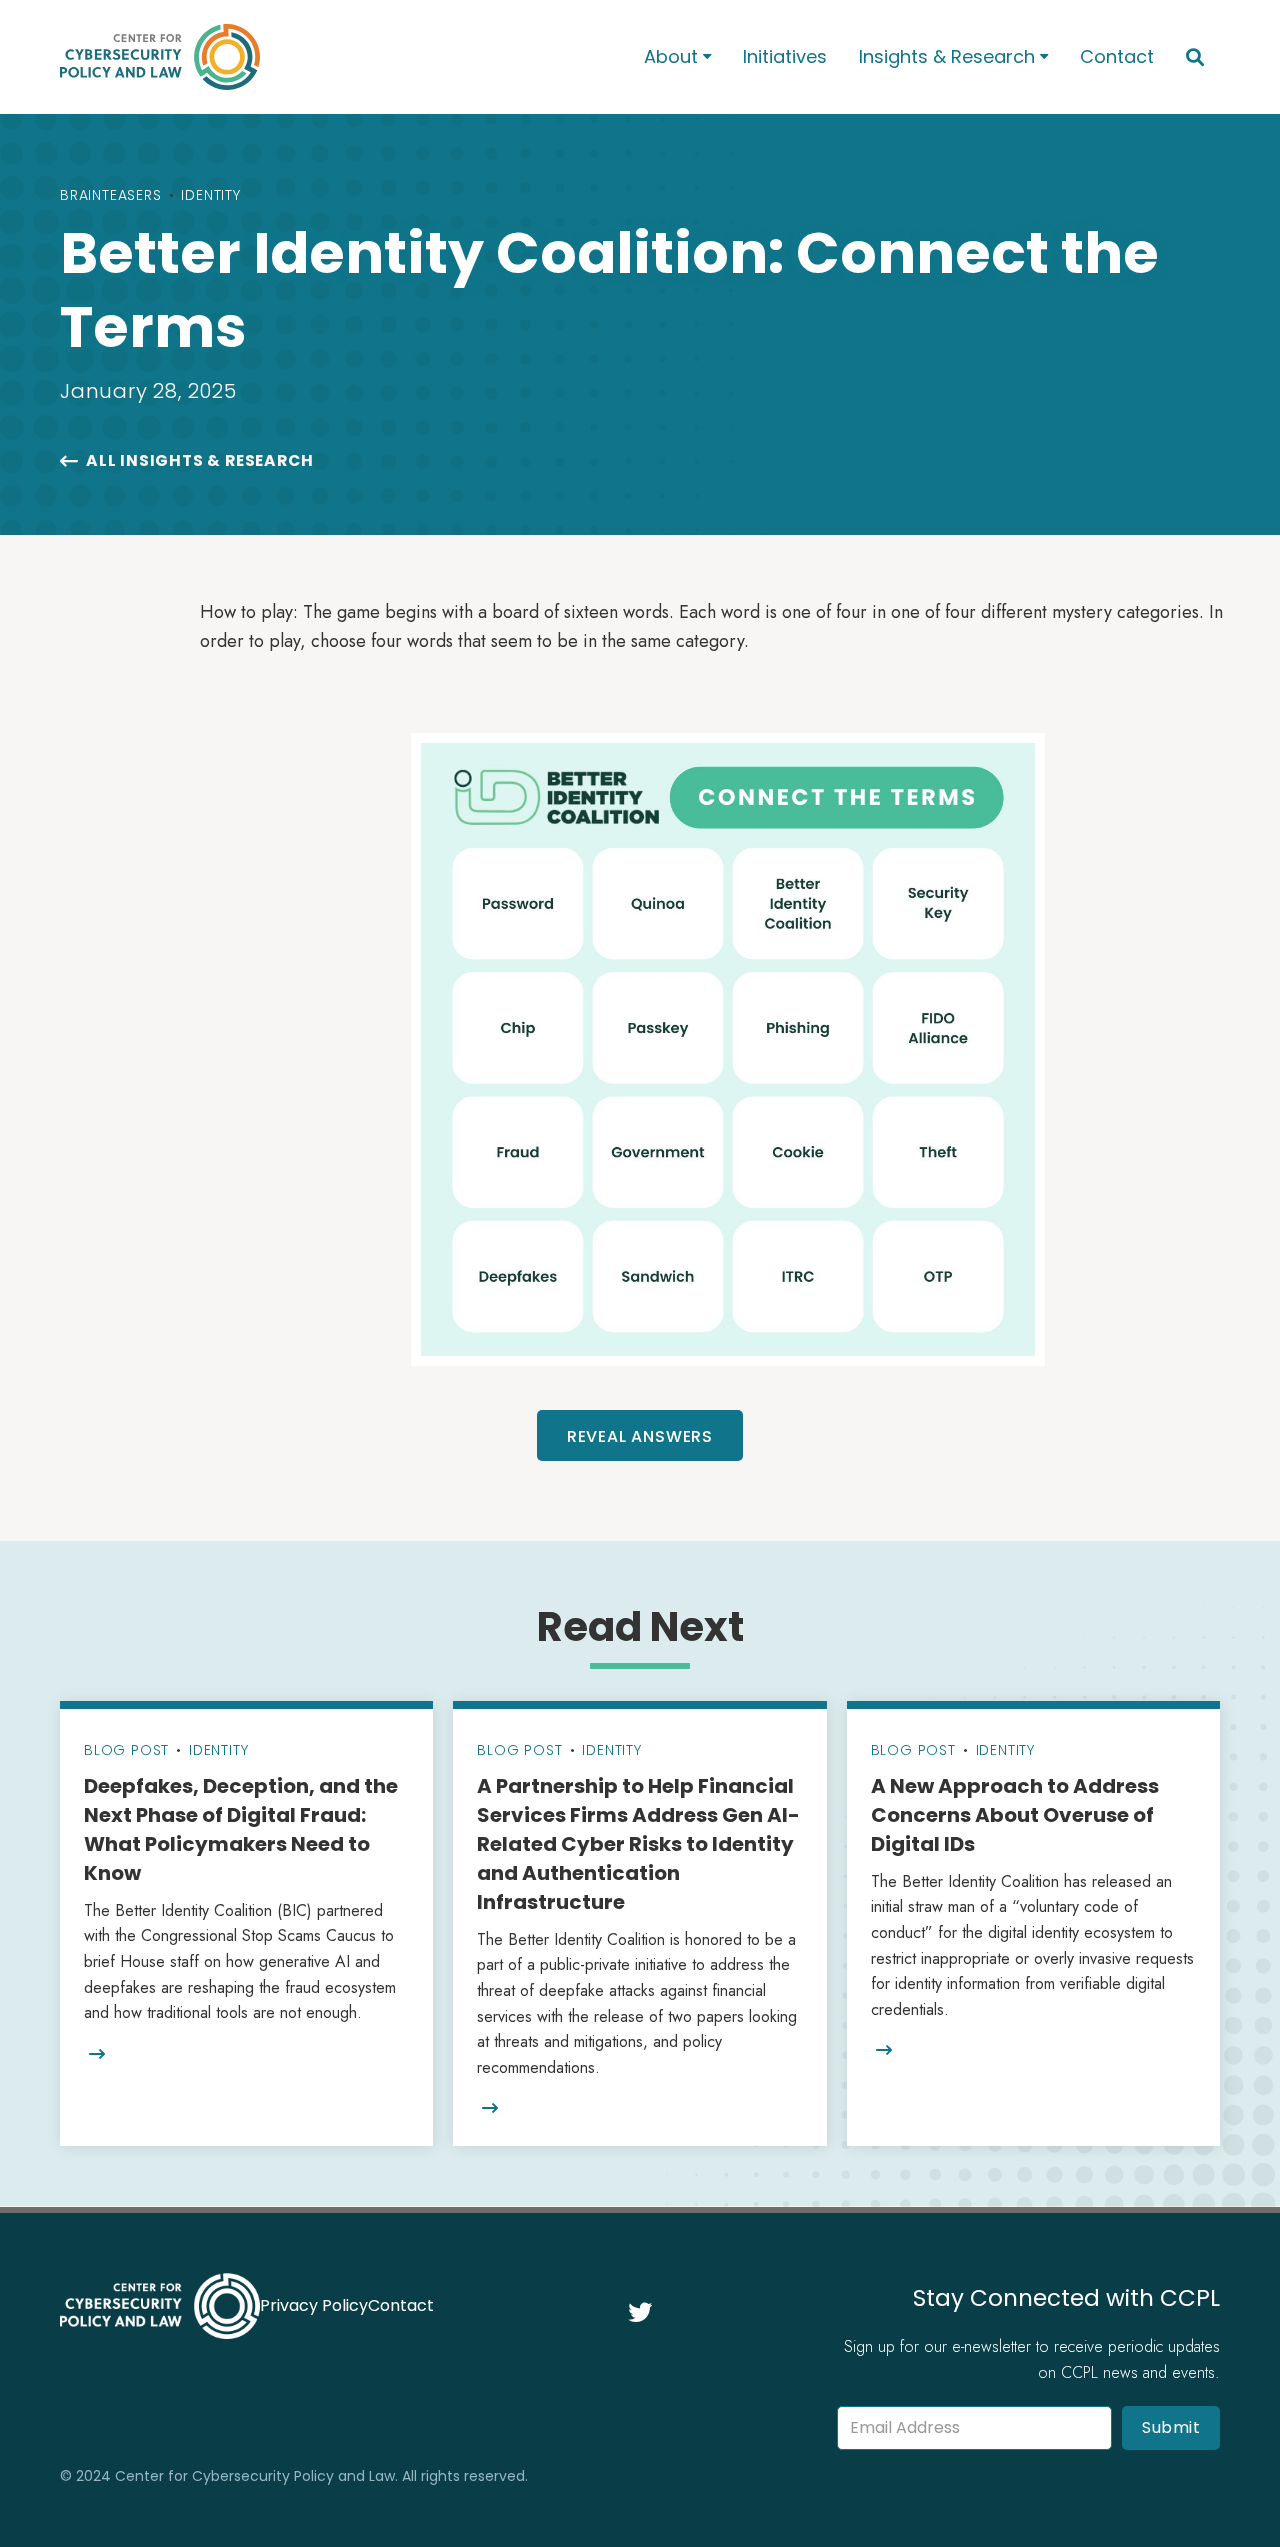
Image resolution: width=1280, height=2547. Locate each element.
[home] (326, 57)
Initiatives (785, 56)
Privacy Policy (314, 2305)
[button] (677, 57)
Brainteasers (111, 195)
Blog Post (126, 1750)
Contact (1117, 56)
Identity (210, 195)
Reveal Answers (640, 1436)
